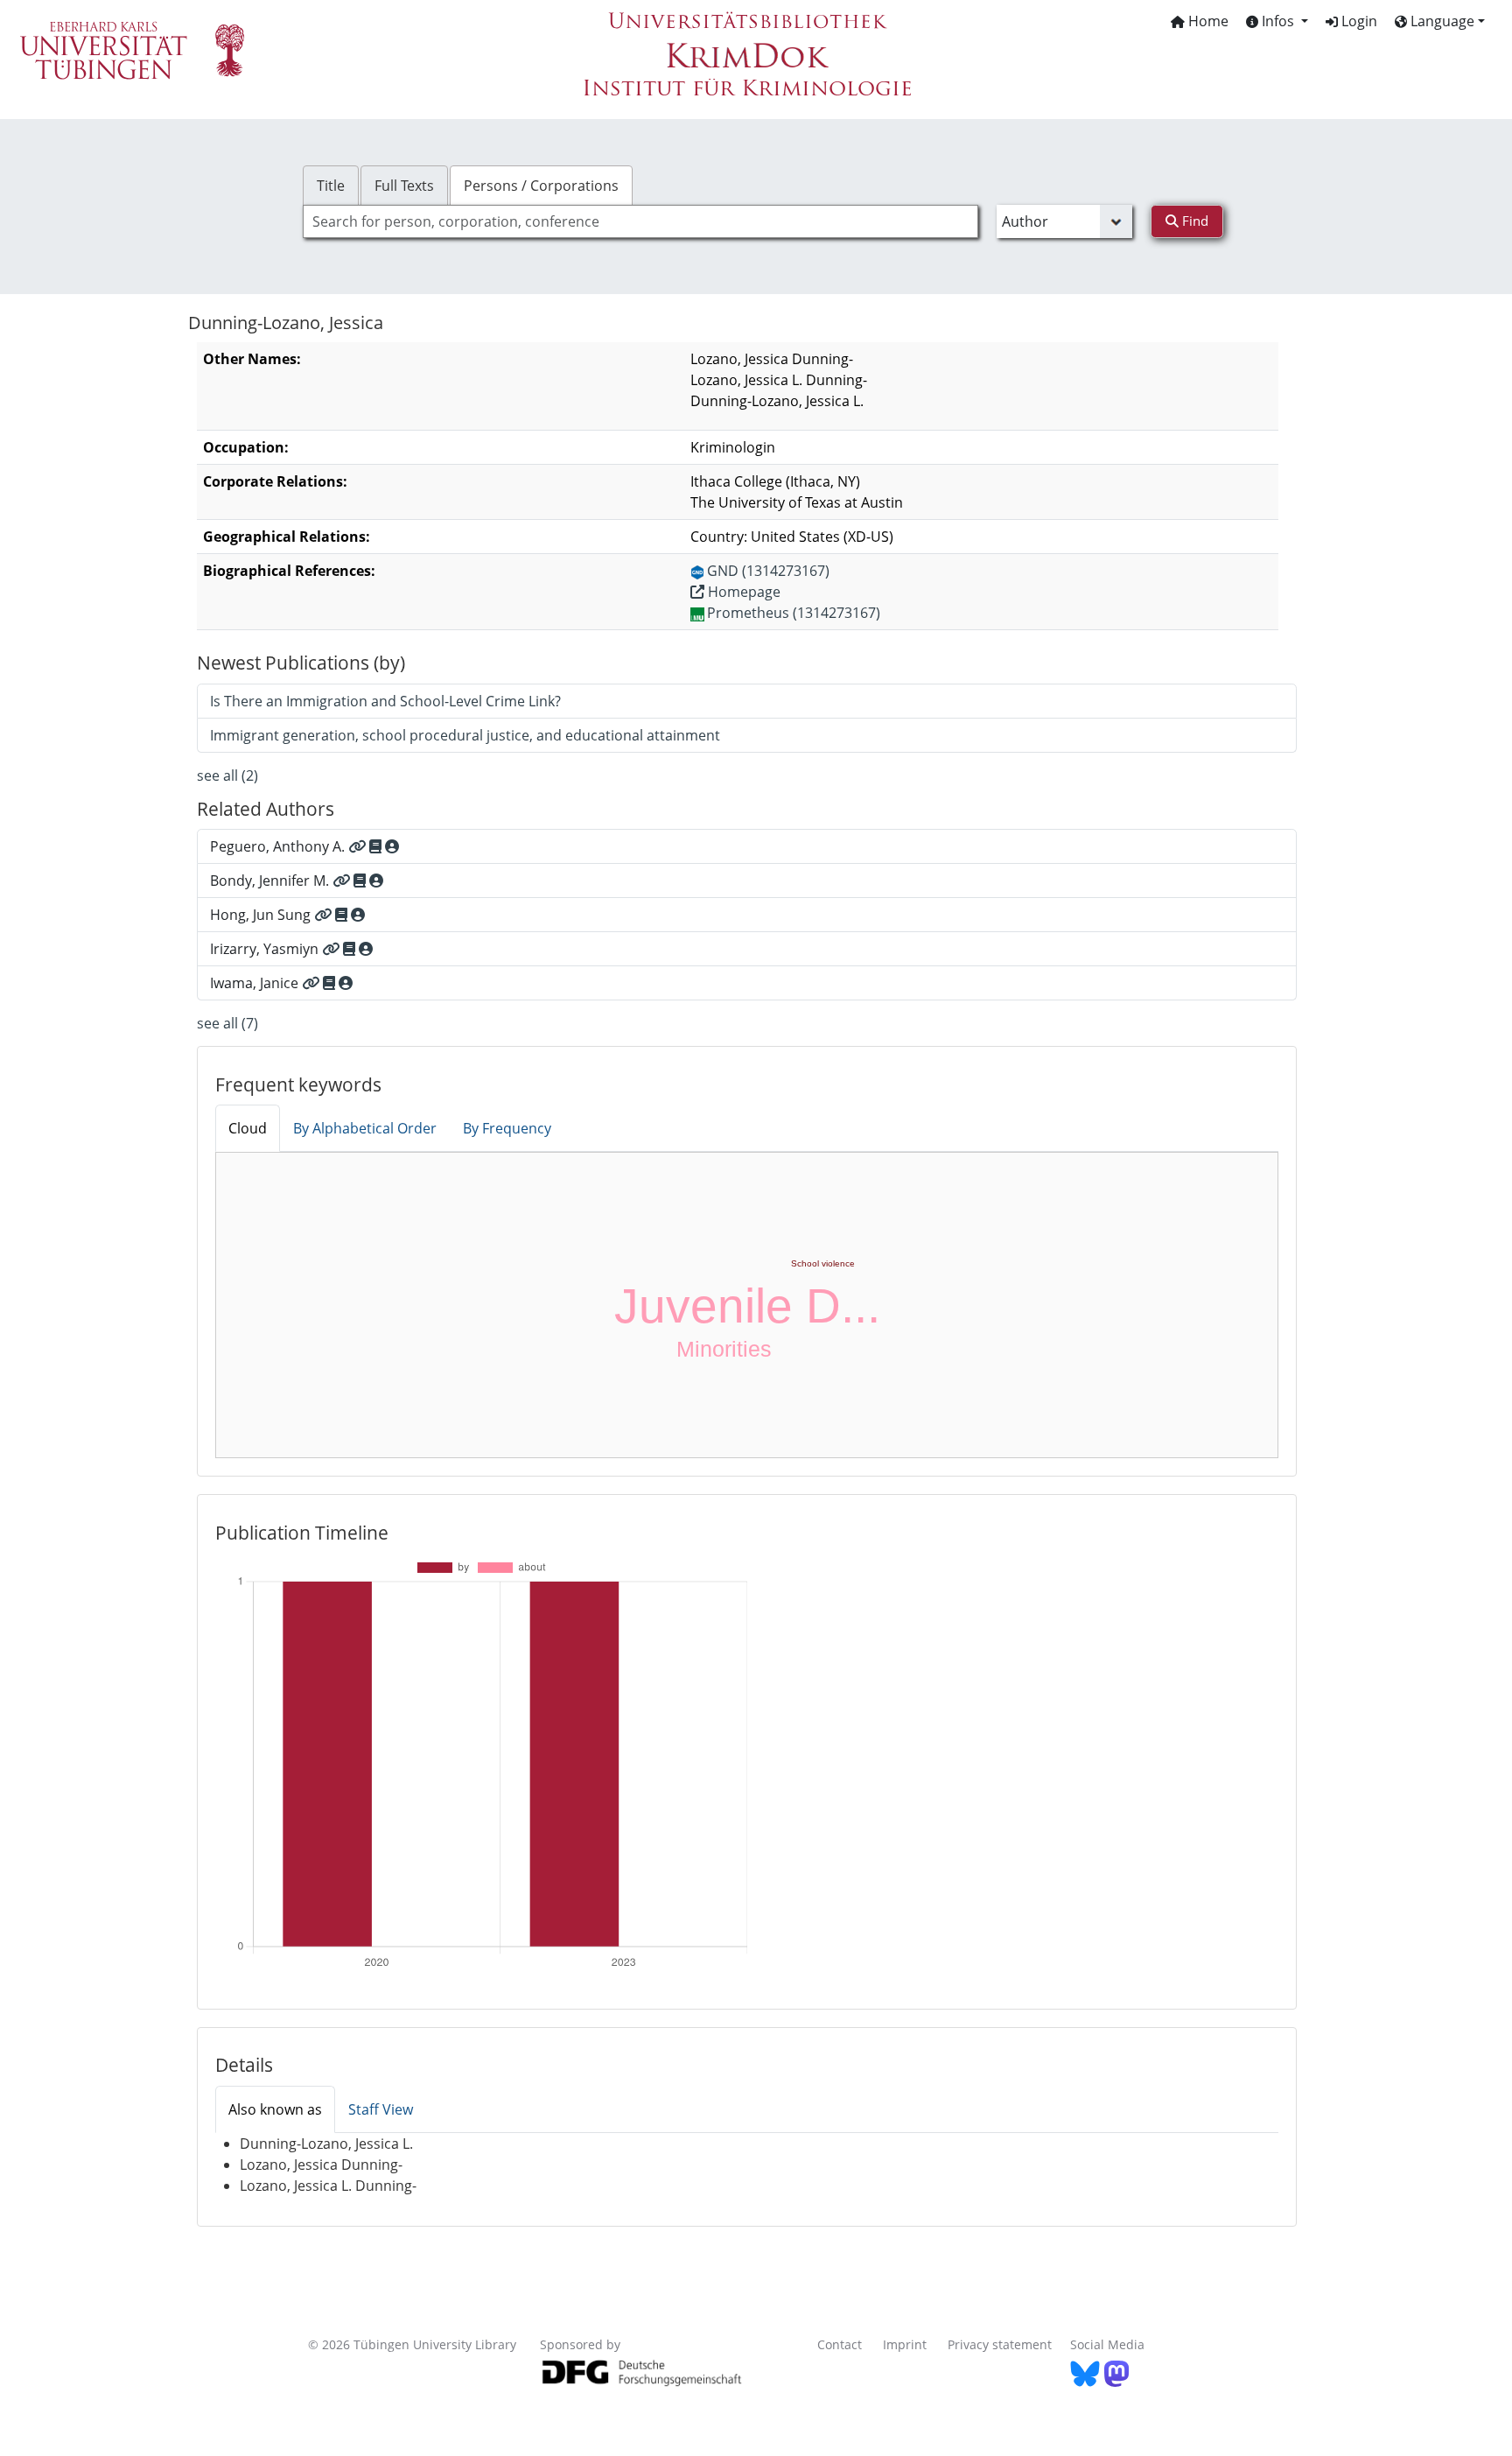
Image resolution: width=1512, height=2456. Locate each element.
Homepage (742, 592)
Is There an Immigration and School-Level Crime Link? (385, 701)
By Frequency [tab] (507, 1128)
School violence (823, 1263)
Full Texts (404, 186)
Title (331, 186)
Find (1193, 221)
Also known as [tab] (275, 2109)
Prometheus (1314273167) (794, 613)
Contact (840, 2344)
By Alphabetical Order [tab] (365, 1128)
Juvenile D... (747, 1306)
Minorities (724, 1349)
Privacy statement (1000, 2344)
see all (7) (227, 1023)
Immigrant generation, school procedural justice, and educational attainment (465, 735)
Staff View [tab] (381, 2109)
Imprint (905, 2344)
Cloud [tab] (248, 1128)
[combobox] (640, 221)
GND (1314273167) (768, 571)
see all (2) (227, 775)
